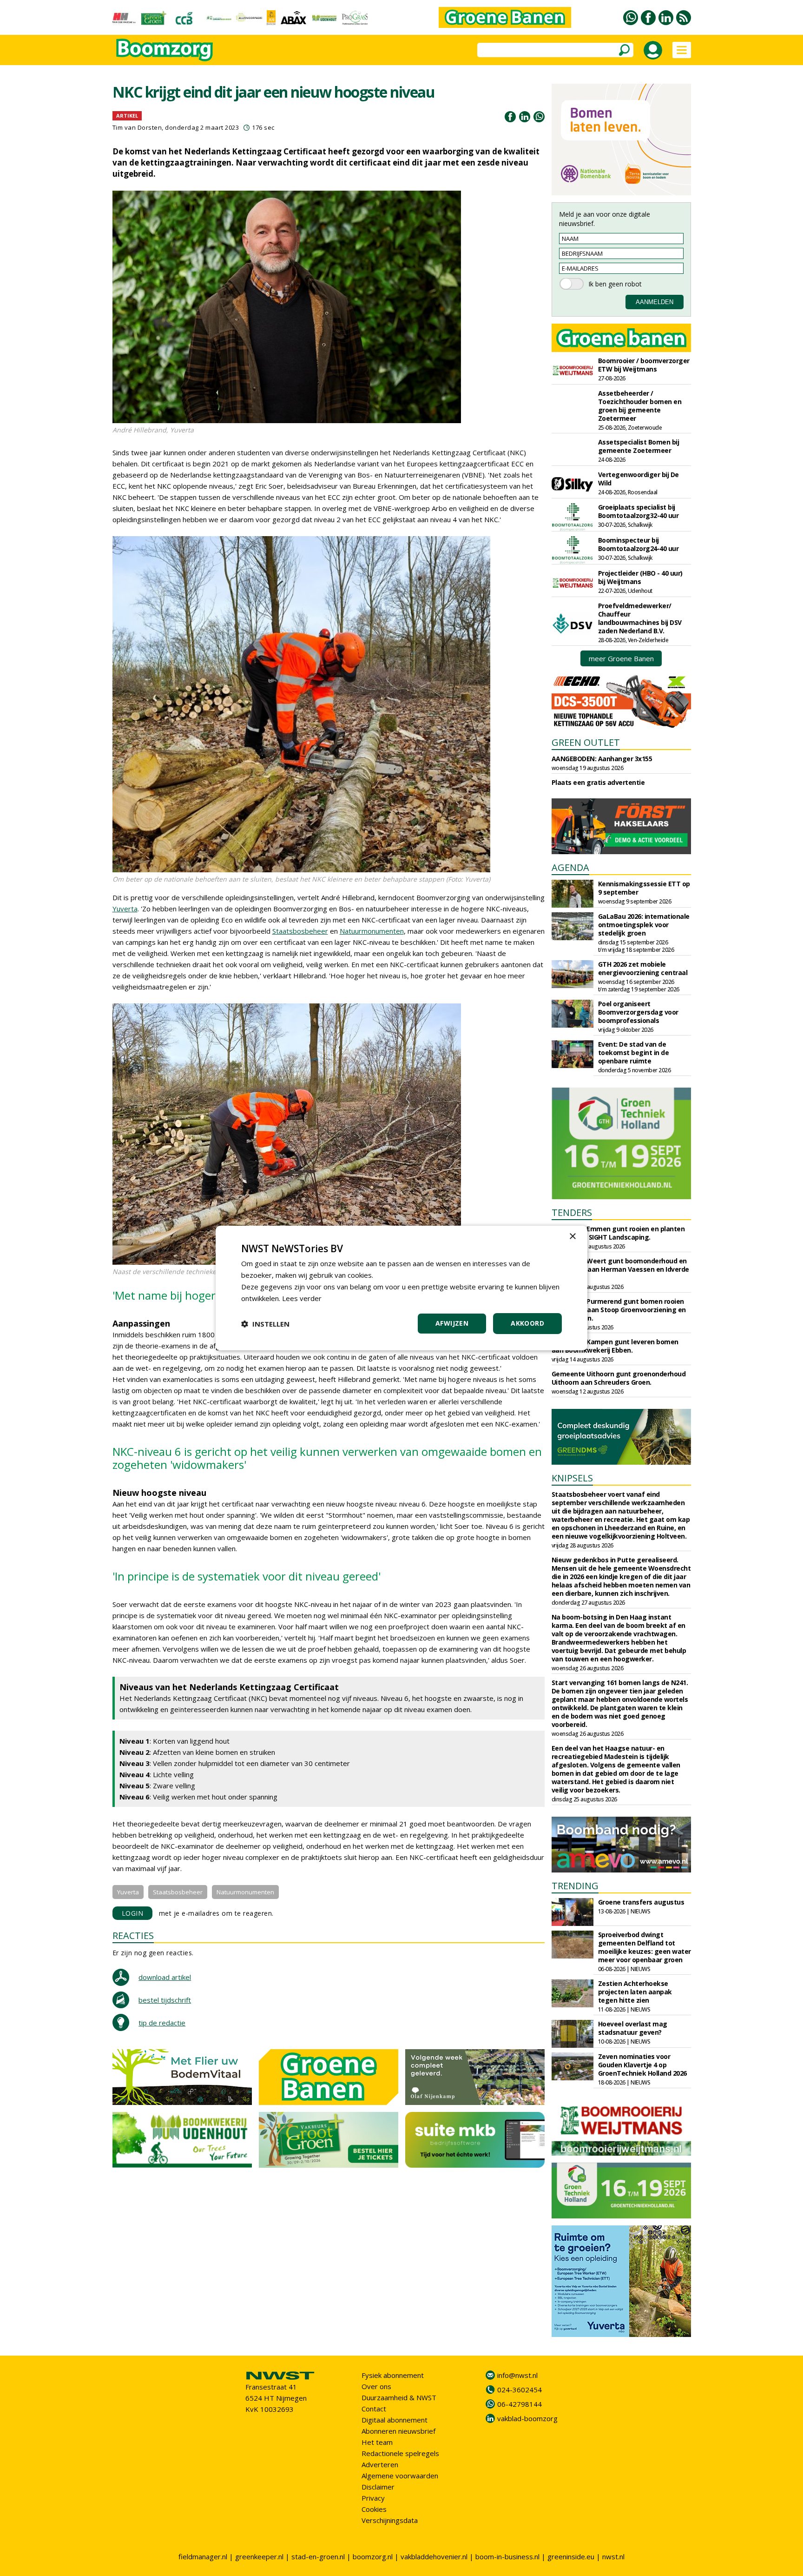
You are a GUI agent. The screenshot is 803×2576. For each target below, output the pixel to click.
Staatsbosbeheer (300, 931)
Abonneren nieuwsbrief (398, 2431)
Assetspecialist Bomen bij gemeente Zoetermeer (639, 446)
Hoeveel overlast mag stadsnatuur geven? (633, 2028)
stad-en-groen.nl (318, 2556)
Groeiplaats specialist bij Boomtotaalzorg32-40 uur (638, 511)
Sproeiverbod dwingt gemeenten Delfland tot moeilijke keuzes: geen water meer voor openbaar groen (645, 1947)
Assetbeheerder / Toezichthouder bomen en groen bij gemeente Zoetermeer (640, 406)
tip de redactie (162, 2023)
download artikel (165, 1977)
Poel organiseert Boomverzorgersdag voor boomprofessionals (638, 1012)
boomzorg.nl (373, 2556)
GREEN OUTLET (586, 742)
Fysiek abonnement (393, 2375)
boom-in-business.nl (507, 2556)
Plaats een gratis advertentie (598, 782)
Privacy (373, 2498)
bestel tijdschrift (165, 2000)
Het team (377, 2442)
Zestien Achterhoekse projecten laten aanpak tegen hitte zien (635, 1992)
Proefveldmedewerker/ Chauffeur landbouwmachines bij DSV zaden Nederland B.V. (640, 618)
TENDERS (572, 1212)
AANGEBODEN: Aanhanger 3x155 (602, 759)
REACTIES (133, 1935)
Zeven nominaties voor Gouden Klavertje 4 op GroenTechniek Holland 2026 (642, 2065)
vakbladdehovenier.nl (434, 2556)
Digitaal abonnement (395, 2420)
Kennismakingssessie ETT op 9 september (644, 888)
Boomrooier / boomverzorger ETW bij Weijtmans (644, 365)
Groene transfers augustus (641, 1902)
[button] (265, 1324)
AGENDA (570, 867)
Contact (374, 2409)
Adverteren (380, 2464)
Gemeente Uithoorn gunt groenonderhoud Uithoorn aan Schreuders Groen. (619, 1378)
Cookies (374, 2509)
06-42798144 (520, 2404)
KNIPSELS (572, 1478)
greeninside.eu (571, 2556)
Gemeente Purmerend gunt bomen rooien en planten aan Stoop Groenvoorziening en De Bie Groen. (619, 1310)
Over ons (376, 2386)
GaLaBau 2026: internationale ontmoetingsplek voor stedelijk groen (644, 925)
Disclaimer (378, 2487)
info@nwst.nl (517, 2375)
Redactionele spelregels (400, 2453)
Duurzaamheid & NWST (399, 2397)
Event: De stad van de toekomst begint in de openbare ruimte (634, 1052)
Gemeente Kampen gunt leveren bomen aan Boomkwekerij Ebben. (615, 1346)
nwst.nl (613, 2556)
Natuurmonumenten (372, 931)
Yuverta (125, 909)
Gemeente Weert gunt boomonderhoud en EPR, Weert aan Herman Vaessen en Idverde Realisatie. (620, 1269)
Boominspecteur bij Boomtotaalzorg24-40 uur (638, 544)
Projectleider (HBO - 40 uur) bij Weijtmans (640, 577)
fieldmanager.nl (203, 2556)
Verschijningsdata (390, 2520)
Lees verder (302, 1298)
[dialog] (401, 1288)
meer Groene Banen (621, 658)
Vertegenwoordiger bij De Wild (638, 479)
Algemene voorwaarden (400, 2476)
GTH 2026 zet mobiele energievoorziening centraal (643, 968)
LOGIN (133, 1913)
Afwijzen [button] (452, 1323)
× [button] (572, 1237)
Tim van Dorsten (137, 127)
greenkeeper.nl (259, 2556)
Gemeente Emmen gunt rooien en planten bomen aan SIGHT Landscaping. (618, 1233)
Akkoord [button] (527, 1323)
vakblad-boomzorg (527, 2418)
